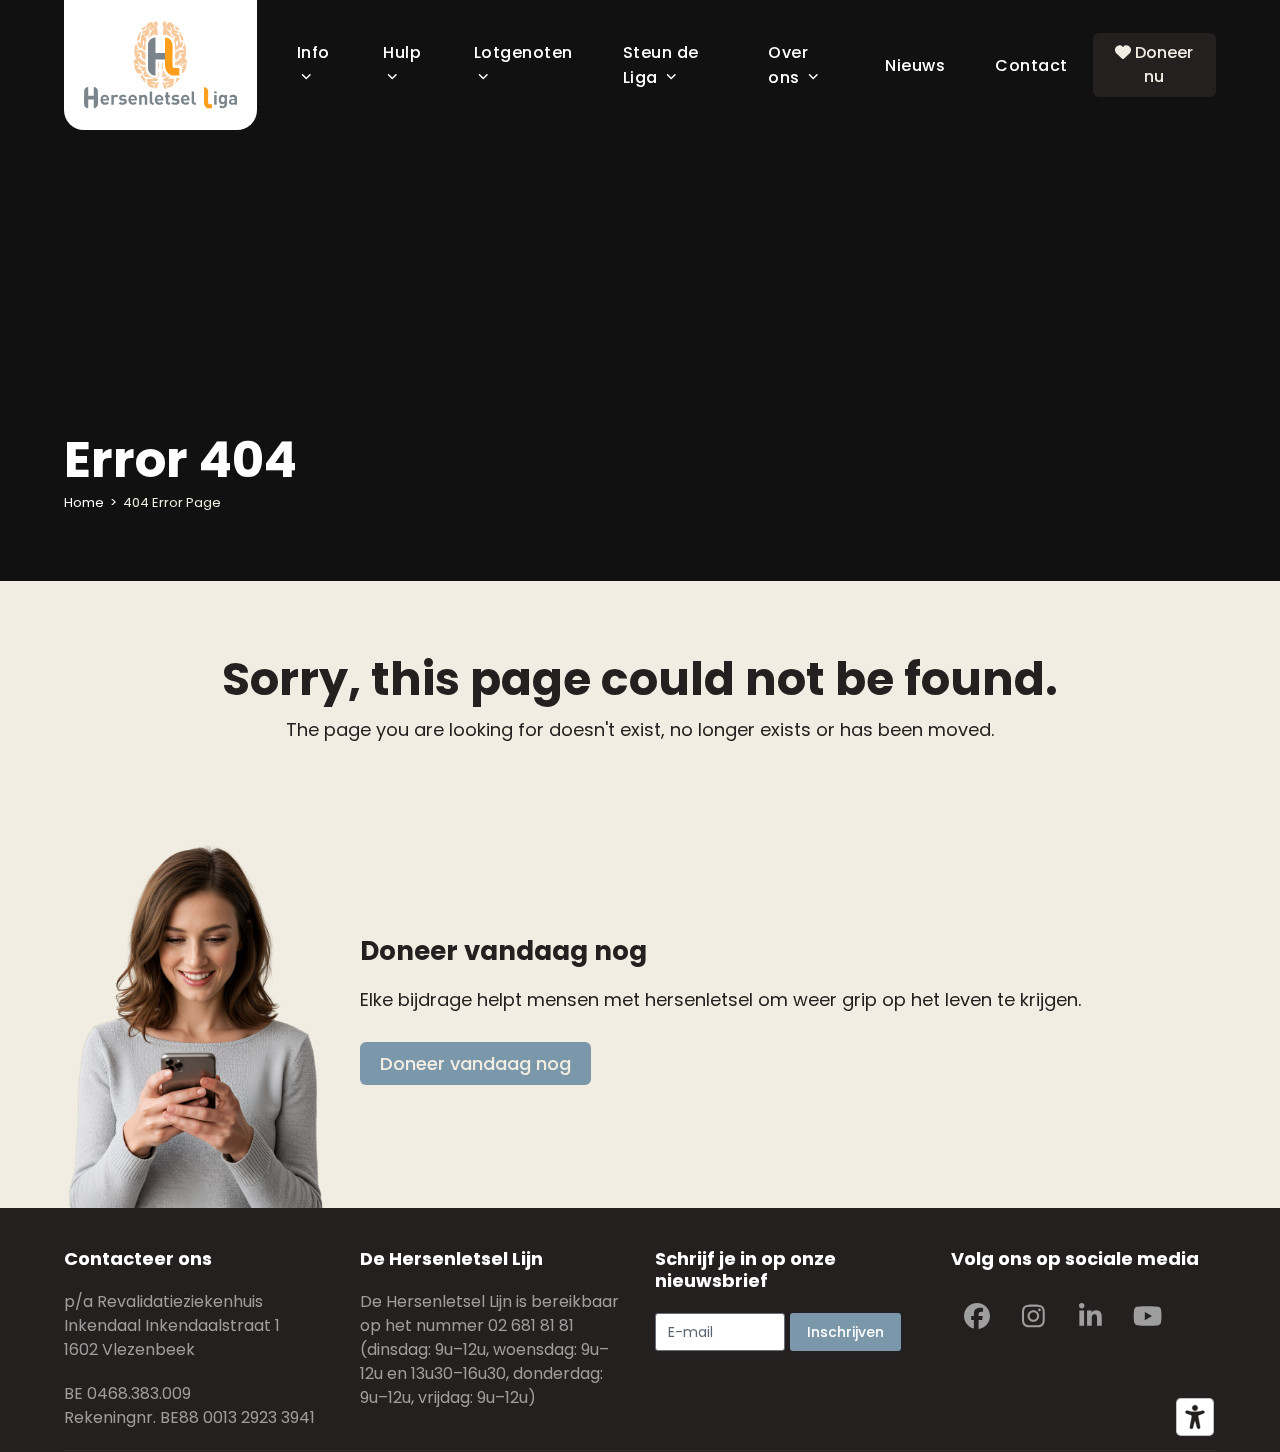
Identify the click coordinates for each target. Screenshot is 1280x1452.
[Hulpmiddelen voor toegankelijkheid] (1195, 1417)
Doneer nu (1162, 64)
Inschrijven (845, 1332)
